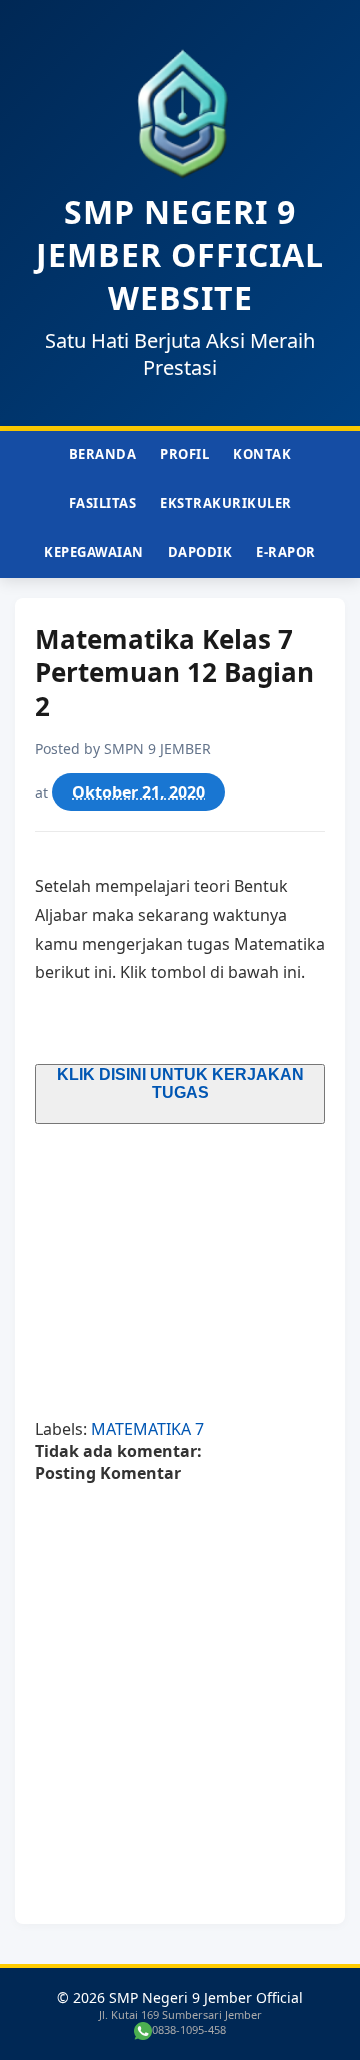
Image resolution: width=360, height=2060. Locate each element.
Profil (184, 454)
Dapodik (200, 552)
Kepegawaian (94, 552)
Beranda (103, 454)
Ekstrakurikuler (226, 503)
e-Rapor (286, 552)
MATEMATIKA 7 (147, 1429)
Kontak (262, 454)
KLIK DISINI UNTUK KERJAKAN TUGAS (180, 1083)
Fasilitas (103, 503)
